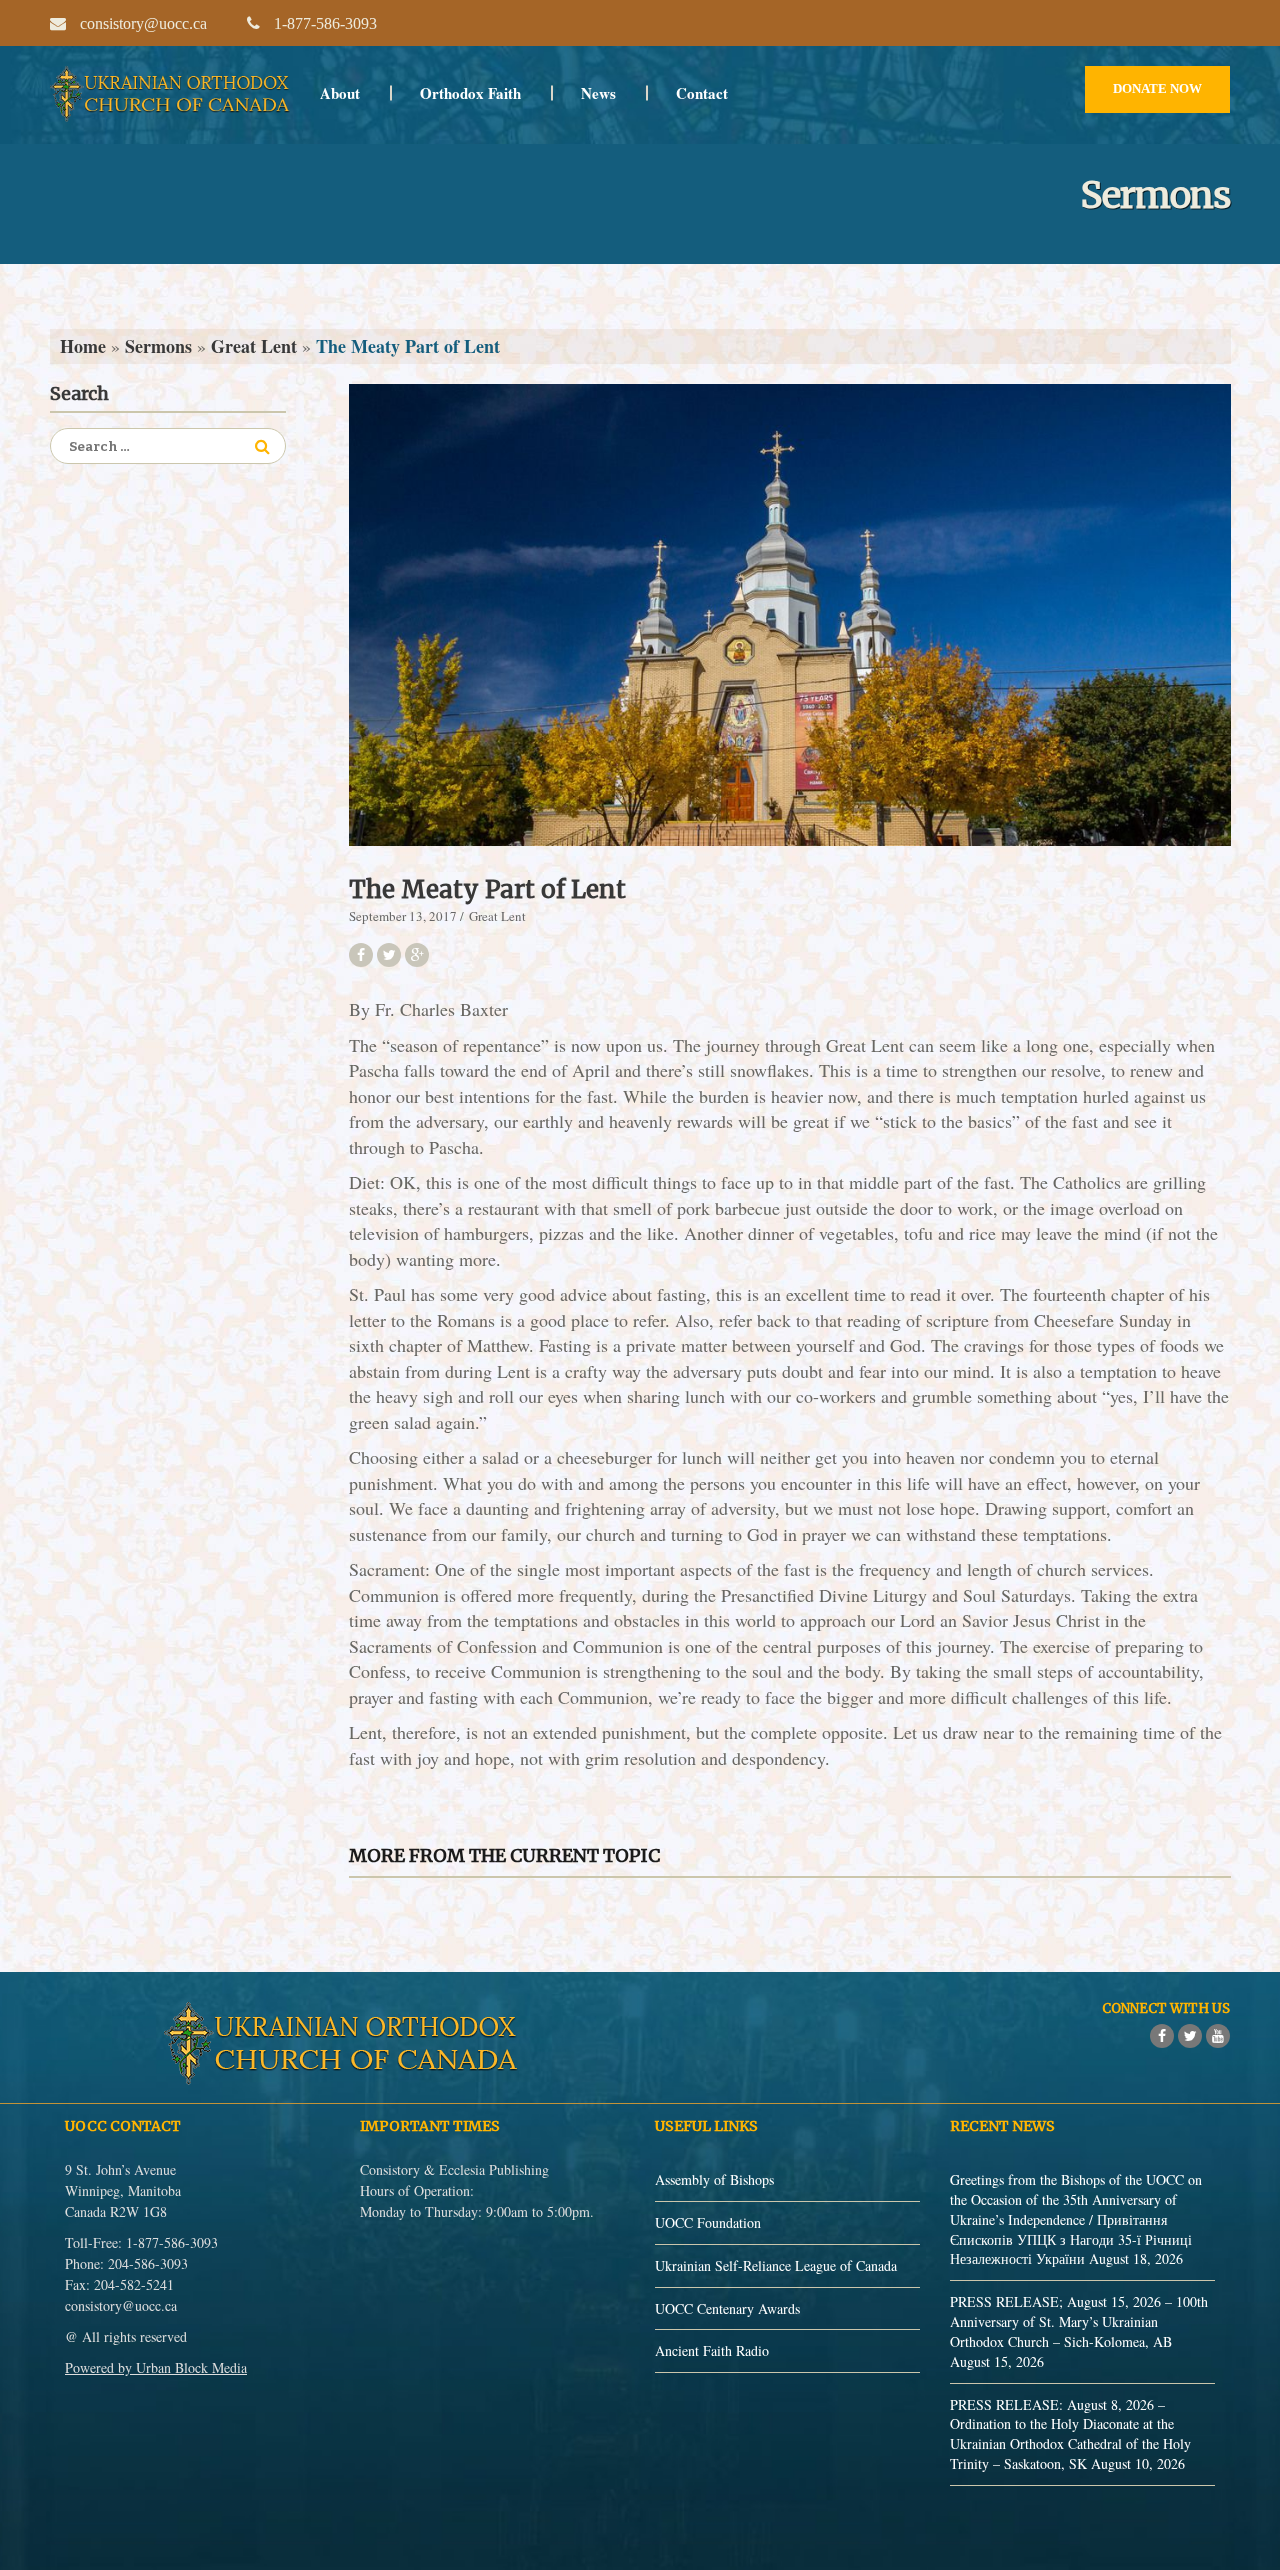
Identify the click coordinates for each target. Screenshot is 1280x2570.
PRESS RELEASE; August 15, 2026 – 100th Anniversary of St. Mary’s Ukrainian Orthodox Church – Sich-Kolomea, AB (1079, 2321)
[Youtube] (1218, 2036)
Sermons (158, 346)
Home (83, 346)
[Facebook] (1162, 2036)
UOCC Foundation (708, 2222)
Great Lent (254, 346)
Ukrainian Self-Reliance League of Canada (776, 2265)
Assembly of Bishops (714, 2179)
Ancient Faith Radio (712, 2350)
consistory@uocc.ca (121, 2305)
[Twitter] (1190, 2036)
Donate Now (1157, 88)
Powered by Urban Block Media (156, 2367)
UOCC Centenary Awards (727, 2308)
